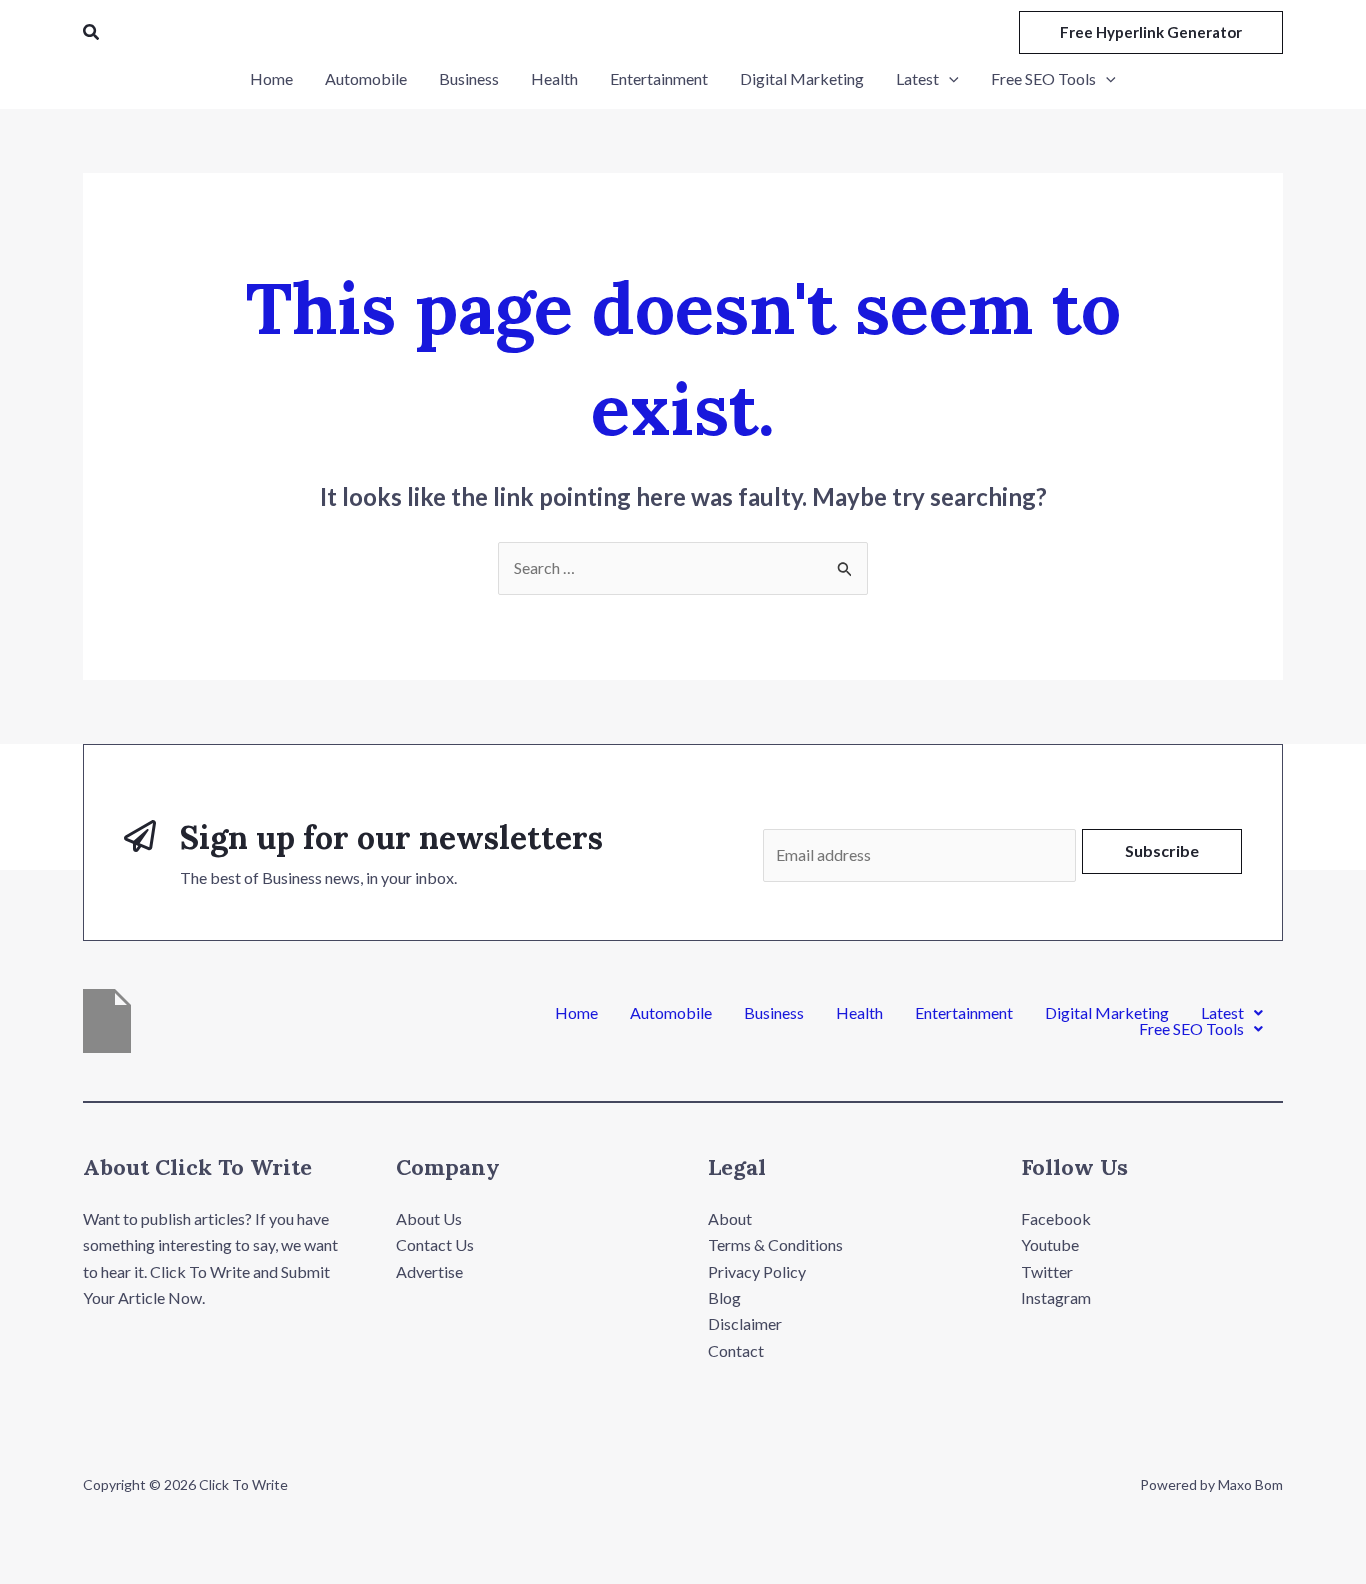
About (730, 1218)
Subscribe (1162, 850)
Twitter (1047, 1271)
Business (774, 1013)
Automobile (671, 1013)
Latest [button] (1222, 1013)
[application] (949, 79)
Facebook (1056, 1218)
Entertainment (964, 1013)
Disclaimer (745, 1323)
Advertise (429, 1271)
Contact (736, 1350)
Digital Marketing (1107, 1013)
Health (859, 1013)
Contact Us (435, 1244)
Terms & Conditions (775, 1244)
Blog (724, 1297)
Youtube (1050, 1244)
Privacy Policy (757, 1271)
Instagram (1056, 1297)
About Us (429, 1218)
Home (576, 1013)
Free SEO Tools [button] (1191, 1029)
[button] (92, 32)
